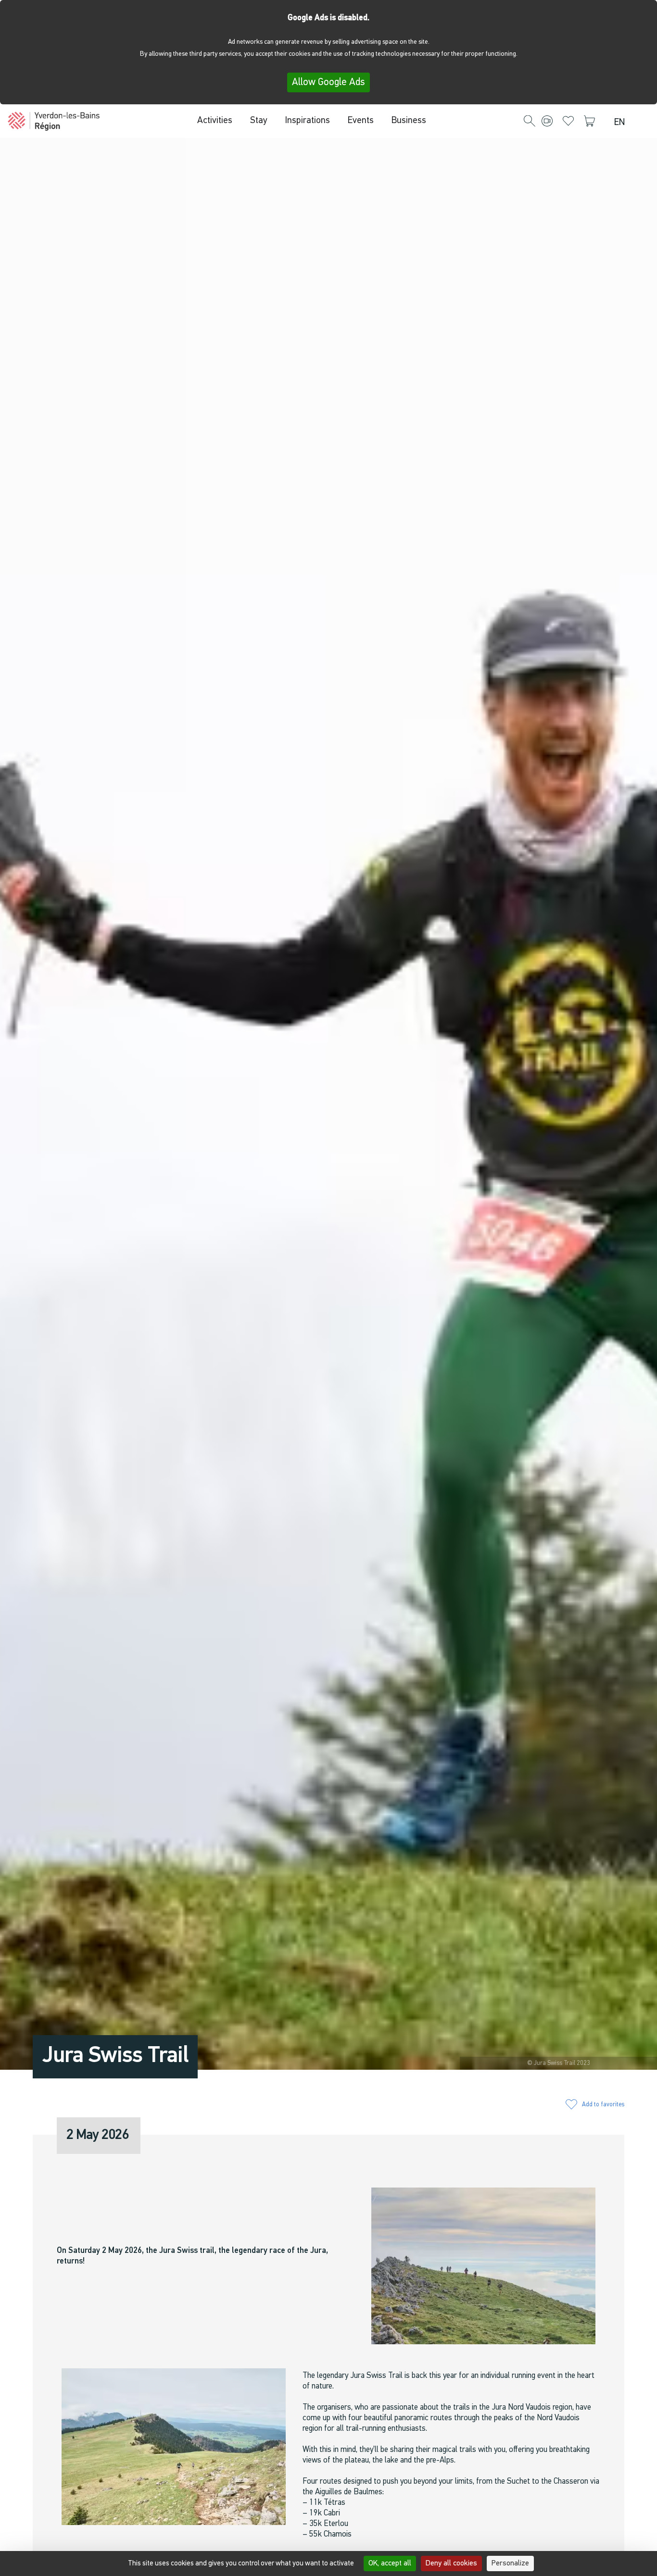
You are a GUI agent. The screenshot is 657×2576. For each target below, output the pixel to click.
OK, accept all (390, 2563)
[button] (530, 122)
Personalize (510, 2563)
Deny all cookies (451, 2563)
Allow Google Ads (328, 82)
